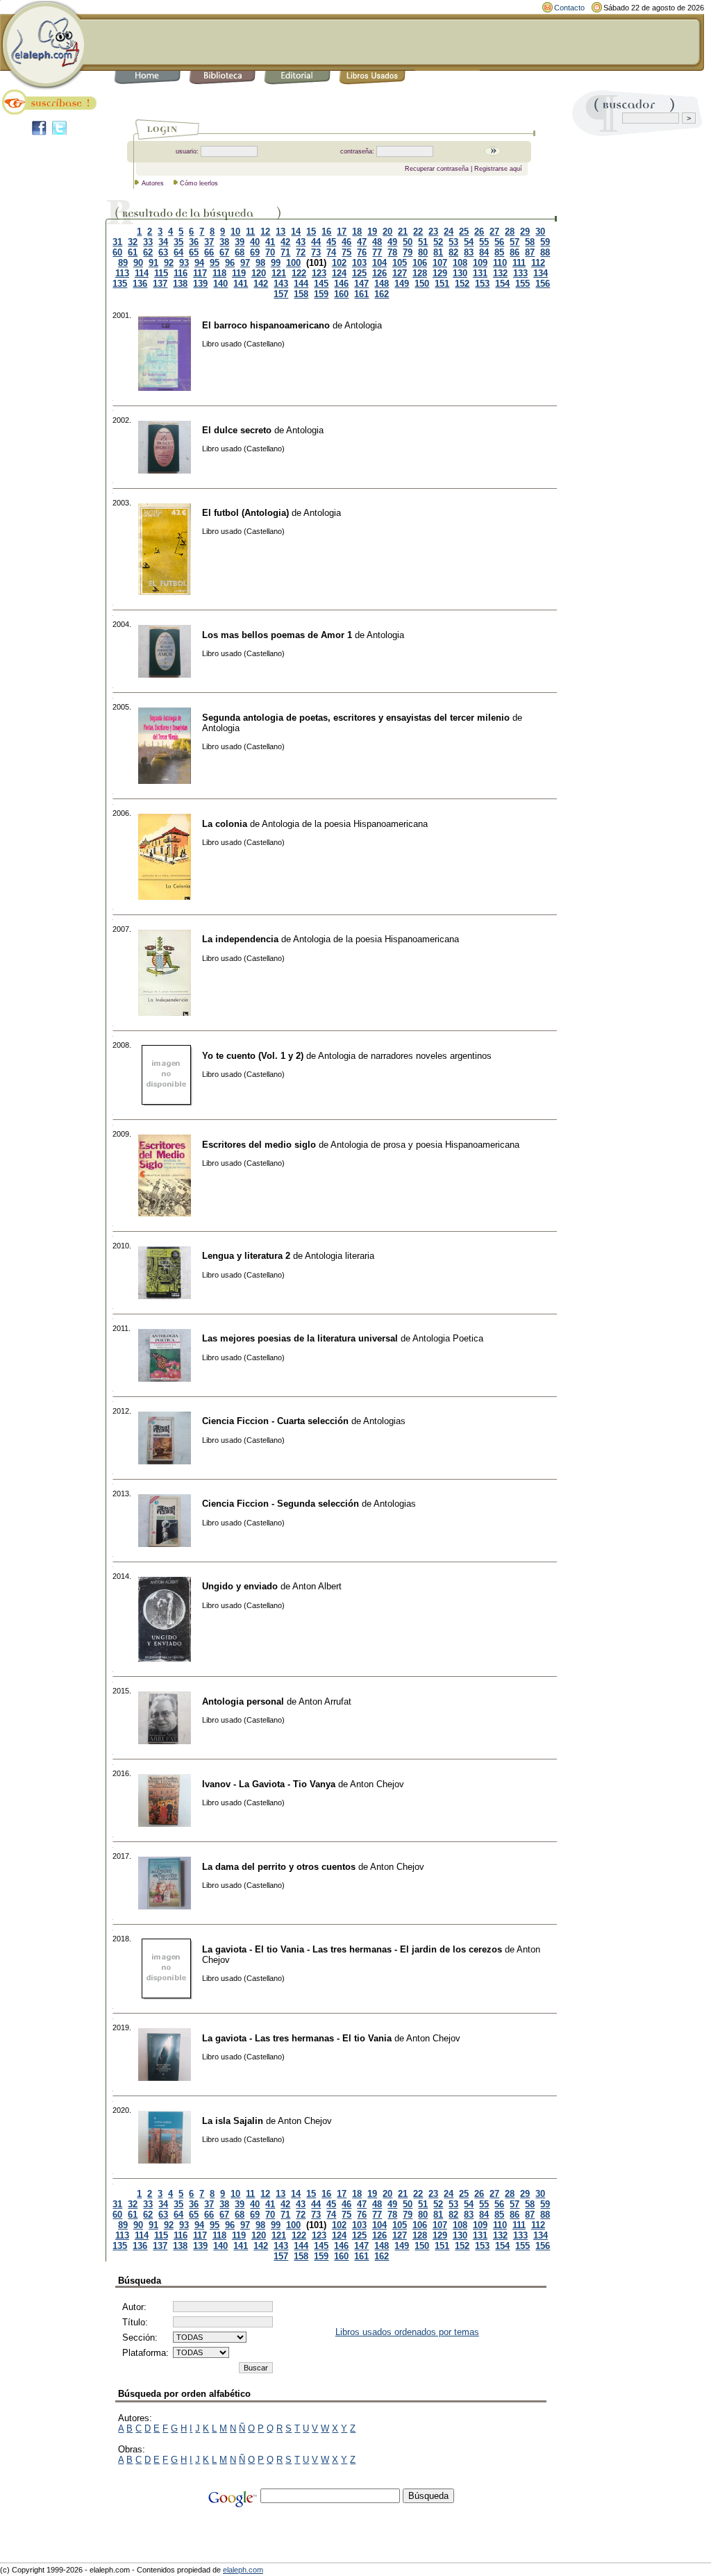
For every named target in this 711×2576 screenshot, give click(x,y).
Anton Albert (317, 1586)
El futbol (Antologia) (245, 513)
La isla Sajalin (233, 2121)
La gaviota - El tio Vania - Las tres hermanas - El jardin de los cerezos (352, 1949)
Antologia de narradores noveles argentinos (405, 1056)
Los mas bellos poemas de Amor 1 (277, 635)
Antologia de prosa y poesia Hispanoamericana (425, 1145)
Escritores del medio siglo (259, 1145)
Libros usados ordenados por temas (407, 2332)
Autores (153, 183)
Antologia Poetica (448, 1338)
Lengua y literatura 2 (246, 1256)
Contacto (569, 8)
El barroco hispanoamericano (266, 325)
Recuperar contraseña (437, 169)
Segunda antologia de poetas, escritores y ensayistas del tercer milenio (356, 718)
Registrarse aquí (498, 169)
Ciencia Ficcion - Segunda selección (281, 1504)
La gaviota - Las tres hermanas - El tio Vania (297, 2038)
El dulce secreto (237, 430)
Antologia (363, 325)
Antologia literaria (340, 1256)
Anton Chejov (377, 1784)
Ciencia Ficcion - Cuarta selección (275, 1421)
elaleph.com (243, 2570)
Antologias (384, 1421)
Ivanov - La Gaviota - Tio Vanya (269, 1784)
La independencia (240, 939)
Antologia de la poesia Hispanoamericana (345, 824)
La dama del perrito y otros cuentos (279, 1867)
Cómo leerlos (199, 183)
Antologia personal (243, 1701)
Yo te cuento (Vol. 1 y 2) (253, 1056)
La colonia (225, 824)
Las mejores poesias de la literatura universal (300, 1338)
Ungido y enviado (240, 1586)
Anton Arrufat (325, 1701)
